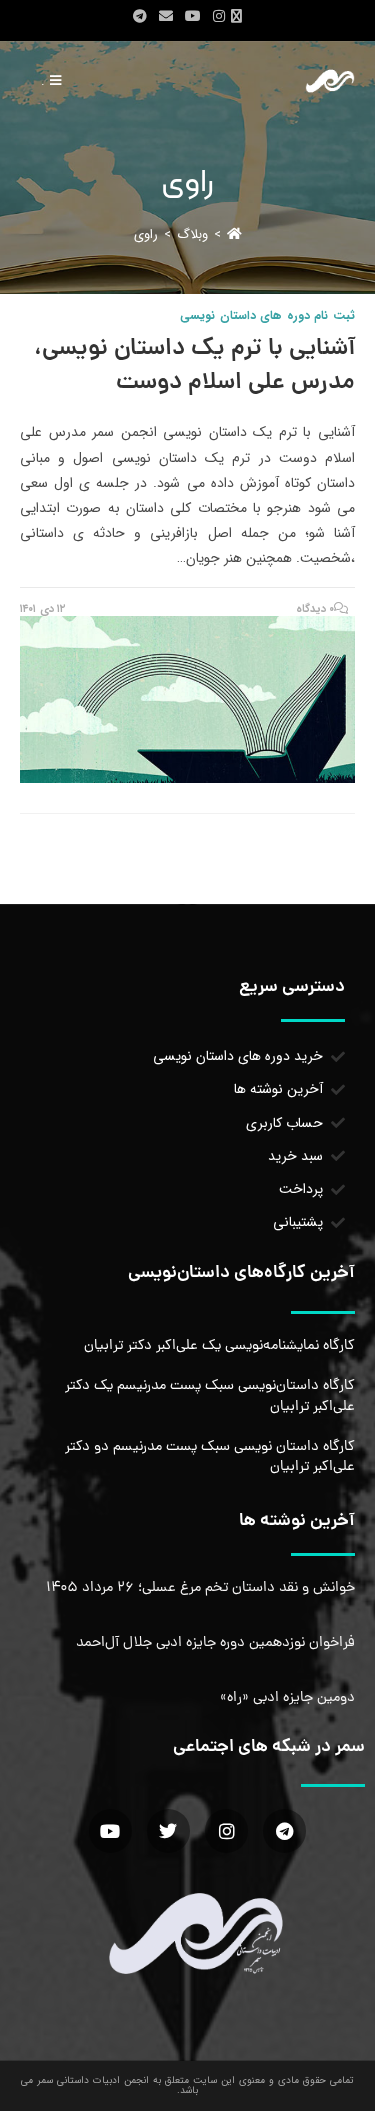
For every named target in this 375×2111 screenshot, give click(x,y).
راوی (146, 234)
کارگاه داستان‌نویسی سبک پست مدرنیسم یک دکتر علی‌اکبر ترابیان (210, 1396)
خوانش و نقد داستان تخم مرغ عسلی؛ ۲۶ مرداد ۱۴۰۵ (200, 1588)
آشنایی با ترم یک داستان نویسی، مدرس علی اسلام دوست (194, 366)
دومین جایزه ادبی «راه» (287, 1698)
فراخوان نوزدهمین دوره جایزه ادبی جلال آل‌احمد (215, 1643)
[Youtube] (110, 1830)
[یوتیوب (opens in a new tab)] (193, 17)
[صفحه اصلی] (234, 234)
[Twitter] (168, 1830)
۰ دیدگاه (315, 609)
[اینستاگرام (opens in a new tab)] (219, 17)
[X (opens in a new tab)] (239, 17)
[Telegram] (284, 1830)
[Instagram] (226, 1830)
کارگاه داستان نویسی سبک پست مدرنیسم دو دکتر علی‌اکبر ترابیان (210, 1457)
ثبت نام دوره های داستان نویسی (267, 315)
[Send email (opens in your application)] (166, 17)
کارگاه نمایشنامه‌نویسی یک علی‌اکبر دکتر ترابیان (219, 1346)
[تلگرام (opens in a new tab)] (140, 17)
